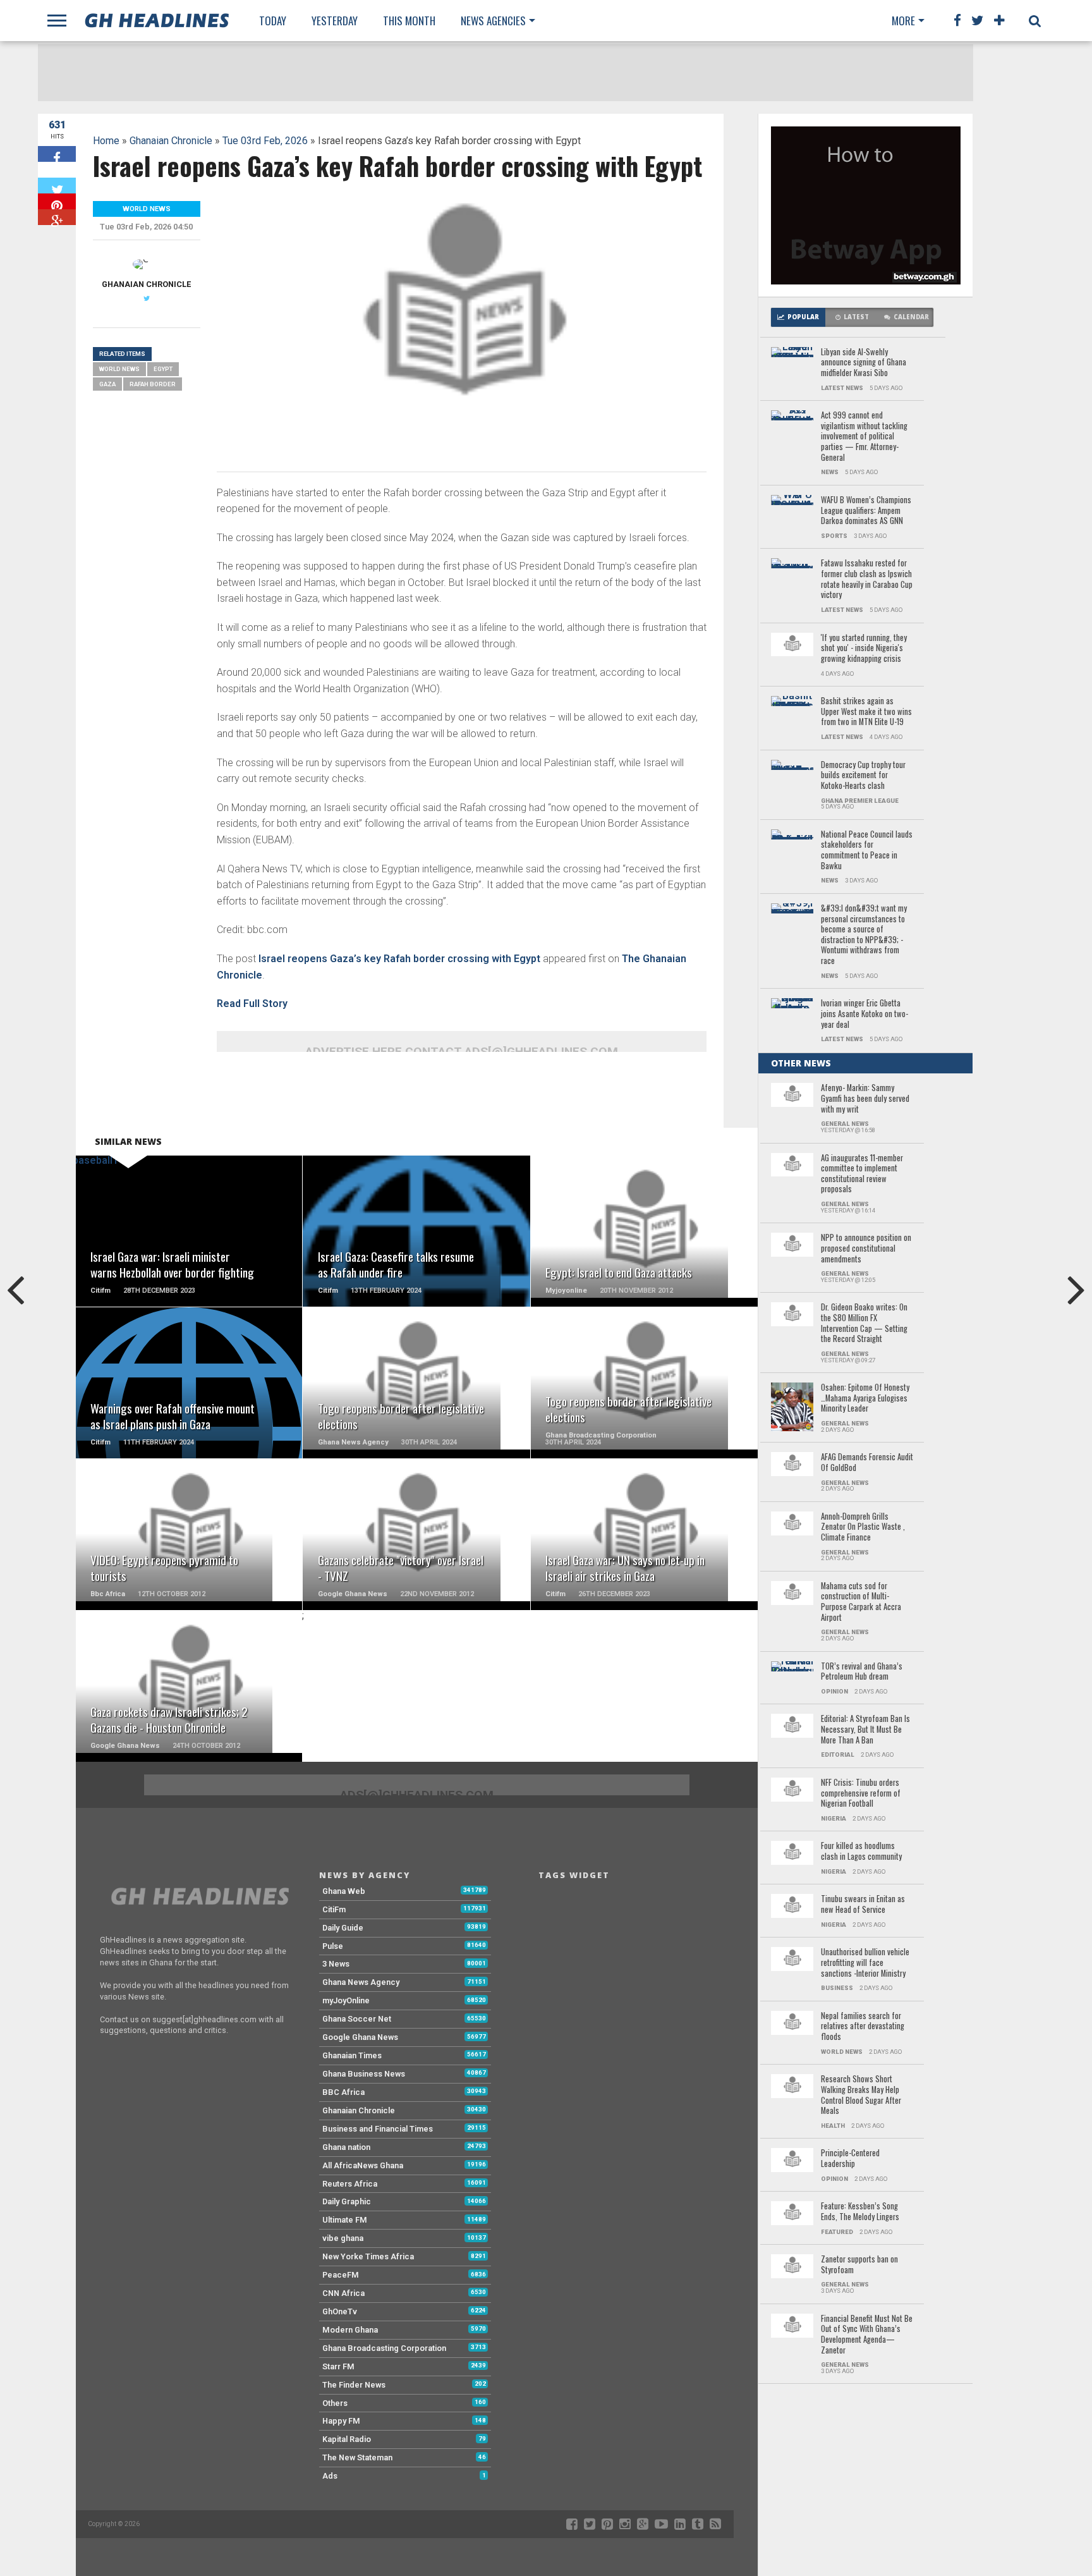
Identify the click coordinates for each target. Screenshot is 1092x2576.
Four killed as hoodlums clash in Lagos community (861, 1851)
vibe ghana (343, 2238)
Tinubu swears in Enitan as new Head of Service (863, 1904)
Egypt (163, 369)
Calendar (911, 317)
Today (273, 21)
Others (335, 2403)
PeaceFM (341, 2275)
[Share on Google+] (57, 217)
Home (106, 141)
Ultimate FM (345, 2220)
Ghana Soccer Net (357, 2019)
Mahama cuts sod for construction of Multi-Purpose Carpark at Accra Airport (861, 1602)
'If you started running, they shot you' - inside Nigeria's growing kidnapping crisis (864, 649)
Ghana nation (346, 2147)
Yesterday (335, 21)
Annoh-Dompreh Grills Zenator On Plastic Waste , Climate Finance (863, 1527)
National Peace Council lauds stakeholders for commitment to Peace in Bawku (867, 851)
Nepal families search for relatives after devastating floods (863, 2027)
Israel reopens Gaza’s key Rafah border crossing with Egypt (399, 959)
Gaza (107, 384)
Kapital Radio (347, 2439)
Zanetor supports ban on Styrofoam (859, 2265)
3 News (336, 1964)
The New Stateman (357, 2457)
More (903, 21)
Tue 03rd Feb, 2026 (265, 141)
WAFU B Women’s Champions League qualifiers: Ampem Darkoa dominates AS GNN (866, 511)
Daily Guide (343, 1928)
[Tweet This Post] (57, 186)
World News (119, 369)
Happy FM (341, 2421)
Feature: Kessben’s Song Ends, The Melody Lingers (860, 2212)
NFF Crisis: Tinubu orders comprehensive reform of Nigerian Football (861, 1793)
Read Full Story (252, 1004)
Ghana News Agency (361, 1982)
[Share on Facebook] (57, 154)
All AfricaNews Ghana (363, 2165)
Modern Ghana (350, 2330)
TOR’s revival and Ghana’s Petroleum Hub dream (862, 1672)
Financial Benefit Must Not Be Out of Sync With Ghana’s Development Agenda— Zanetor (867, 2335)
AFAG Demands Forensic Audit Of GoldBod (867, 1462)
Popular (803, 317)
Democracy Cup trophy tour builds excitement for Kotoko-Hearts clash (863, 776)
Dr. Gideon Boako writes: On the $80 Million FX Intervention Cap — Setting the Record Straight (864, 1323)
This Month (409, 21)
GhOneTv (340, 2311)
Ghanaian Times (352, 2055)
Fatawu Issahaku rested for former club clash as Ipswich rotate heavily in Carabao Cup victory (867, 579)
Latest (856, 317)
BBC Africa (343, 2092)
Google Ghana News (360, 2037)
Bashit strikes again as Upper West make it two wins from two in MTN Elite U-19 (866, 712)
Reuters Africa (350, 2184)
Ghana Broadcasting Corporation (384, 2348)
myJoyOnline (346, 2000)
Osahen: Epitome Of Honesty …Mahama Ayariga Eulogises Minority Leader (865, 1398)
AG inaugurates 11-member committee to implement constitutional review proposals (862, 1174)
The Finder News (354, 2385)
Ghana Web (344, 1891)
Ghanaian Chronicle (171, 141)
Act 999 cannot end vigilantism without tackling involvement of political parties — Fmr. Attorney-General (864, 436)
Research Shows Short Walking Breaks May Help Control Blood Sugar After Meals (861, 2095)
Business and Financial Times (378, 2129)
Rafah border (153, 384)
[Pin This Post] (57, 201)
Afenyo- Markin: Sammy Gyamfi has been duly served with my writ (865, 1099)
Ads (330, 2476)
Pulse (333, 1946)
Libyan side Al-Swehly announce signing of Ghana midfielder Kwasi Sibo (864, 363)
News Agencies (493, 21)
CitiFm (334, 1909)
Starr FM (338, 2366)
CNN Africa (343, 2293)
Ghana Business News (364, 2074)
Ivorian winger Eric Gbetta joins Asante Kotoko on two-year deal (864, 1014)
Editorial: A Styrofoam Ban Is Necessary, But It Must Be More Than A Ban (865, 1730)
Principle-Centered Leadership (850, 2158)
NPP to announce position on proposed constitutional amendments (866, 1248)
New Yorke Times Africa (368, 2256)
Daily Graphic (347, 2201)
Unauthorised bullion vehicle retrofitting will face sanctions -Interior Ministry (865, 1963)
